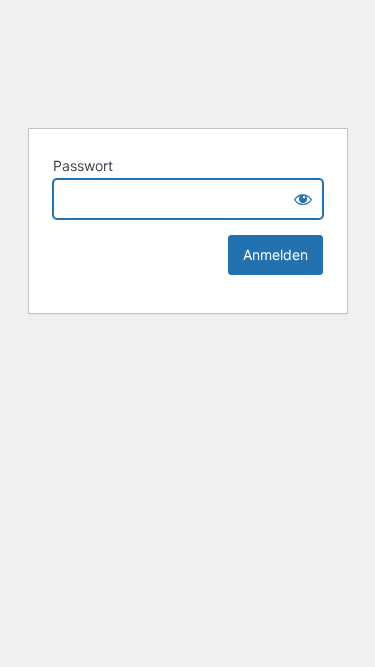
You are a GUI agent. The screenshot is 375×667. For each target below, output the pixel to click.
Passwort (83, 165)
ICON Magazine (188, 61)
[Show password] (303, 199)
